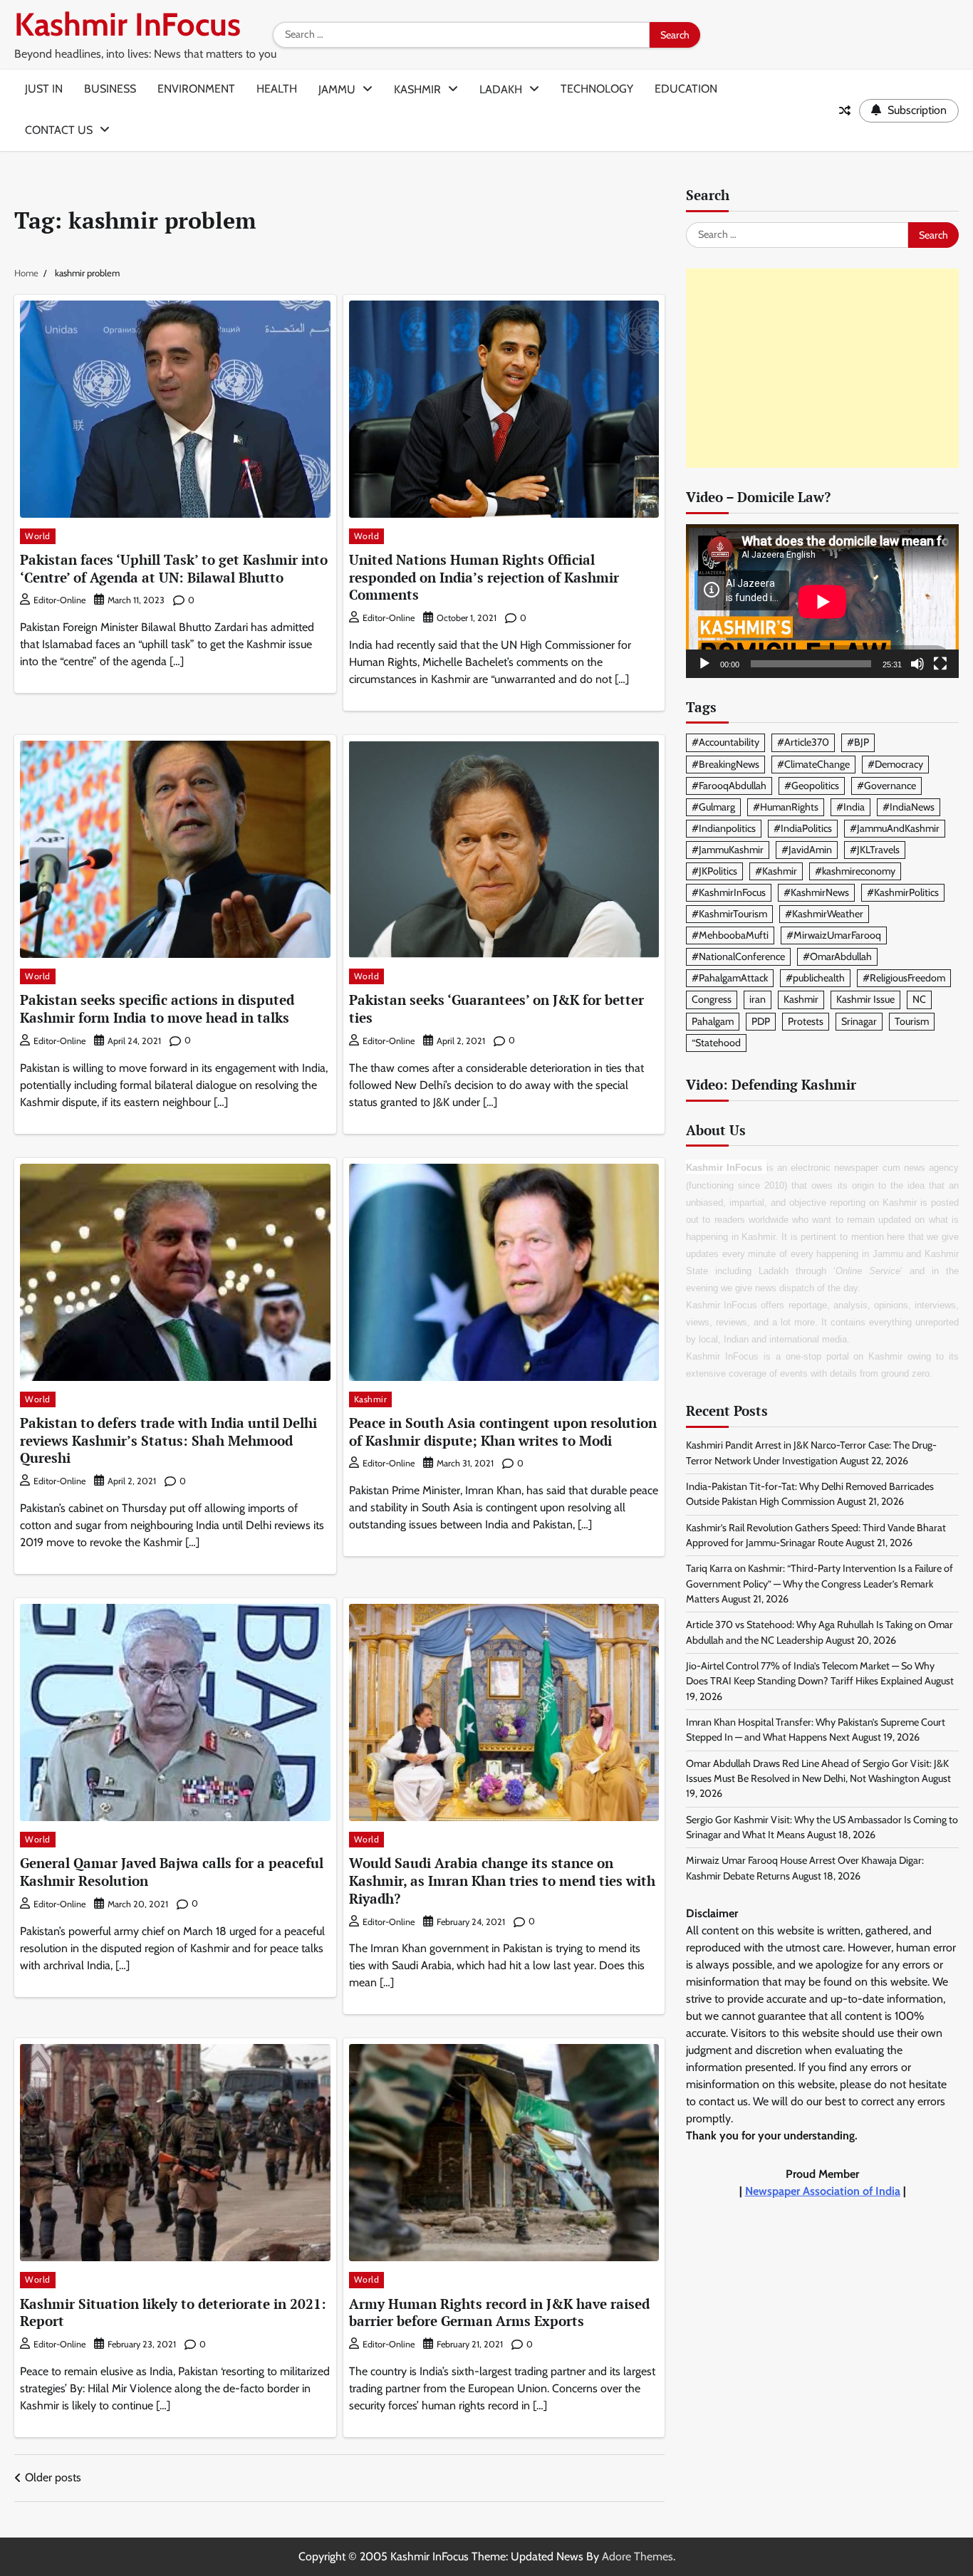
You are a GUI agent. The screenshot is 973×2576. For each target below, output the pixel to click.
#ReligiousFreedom (904, 979)
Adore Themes (638, 2556)
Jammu (337, 89)
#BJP (858, 743)
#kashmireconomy (855, 871)
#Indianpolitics (724, 828)
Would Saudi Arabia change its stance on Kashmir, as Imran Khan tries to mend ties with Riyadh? (502, 1881)
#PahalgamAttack (730, 979)
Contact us (59, 130)
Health (277, 89)
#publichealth (815, 979)
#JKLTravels (875, 850)
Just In (44, 89)
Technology (597, 89)
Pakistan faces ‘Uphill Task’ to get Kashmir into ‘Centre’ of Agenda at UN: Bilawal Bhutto (174, 568)
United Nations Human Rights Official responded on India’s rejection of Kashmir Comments (484, 577)
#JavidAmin (807, 850)
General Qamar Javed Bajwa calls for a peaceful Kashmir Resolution (172, 1872)
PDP (761, 1021)
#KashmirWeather (824, 914)
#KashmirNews (816, 892)
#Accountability (725, 743)
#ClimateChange (813, 764)
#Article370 (803, 743)
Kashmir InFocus (128, 24)
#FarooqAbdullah (729, 786)
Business (110, 89)
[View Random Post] (845, 110)
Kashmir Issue (865, 1000)
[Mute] (917, 664)
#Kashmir (776, 871)
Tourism (912, 1021)
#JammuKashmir (728, 850)
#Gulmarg (713, 807)
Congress (712, 1000)
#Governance (886, 786)
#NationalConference (738, 957)
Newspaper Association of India (823, 2192)
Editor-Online (59, 600)
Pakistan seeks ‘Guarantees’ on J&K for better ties (496, 1008)
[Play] (704, 664)
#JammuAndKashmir (895, 828)
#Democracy (895, 764)
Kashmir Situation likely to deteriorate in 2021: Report (173, 2312)
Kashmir (417, 89)
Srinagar (859, 1021)
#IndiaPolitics (803, 828)
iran (758, 1000)
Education (686, 89)
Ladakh (501, 89)
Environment (196, 89)
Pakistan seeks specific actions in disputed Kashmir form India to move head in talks (157, 1008)
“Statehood (716, 1043)
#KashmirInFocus (729, 892)
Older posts (53, 2477)
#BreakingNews (725, 764)
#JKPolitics (714, 871)
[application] (822, 601)
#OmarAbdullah (837, 957)
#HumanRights (786, 807)
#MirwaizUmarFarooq (834, 936)
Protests (806, 1021)
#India (850, 807)
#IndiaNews (909, 807)
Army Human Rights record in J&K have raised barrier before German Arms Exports (499, 2312)
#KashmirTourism (729, 914)
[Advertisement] (822, 369)
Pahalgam (713, 1021)
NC (919, 1000)
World (38, 536)
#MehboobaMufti (730, 936)
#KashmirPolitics (903, 892)
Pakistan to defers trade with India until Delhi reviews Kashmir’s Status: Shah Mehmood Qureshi (168, 1440)
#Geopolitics (812, 786)
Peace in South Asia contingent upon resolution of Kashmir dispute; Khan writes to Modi (503, 1432)
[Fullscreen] (940, 664)
